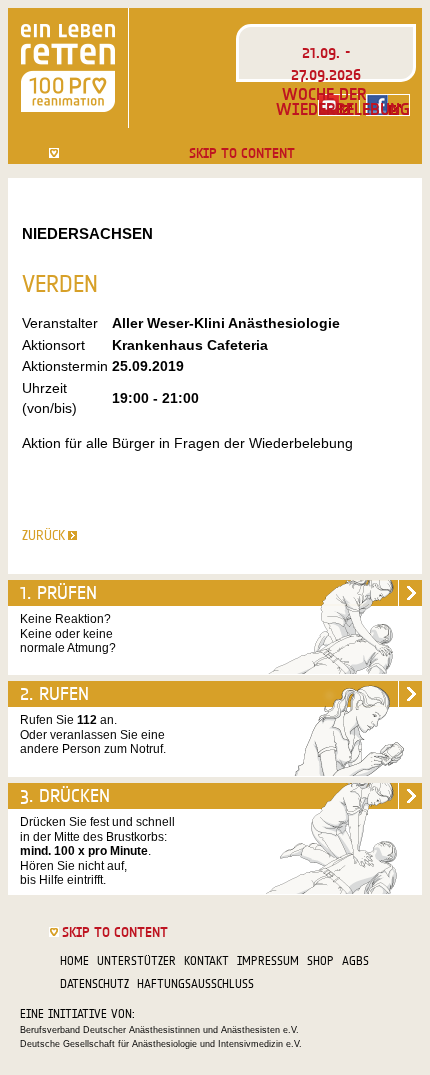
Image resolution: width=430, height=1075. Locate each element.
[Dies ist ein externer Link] (388, 105)
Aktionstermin (65, 366)
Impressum (268, 960)
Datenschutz (94, 983)
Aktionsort (53, 345)
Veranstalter (60, 323)
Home (74, 960)
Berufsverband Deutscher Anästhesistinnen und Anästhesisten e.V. (159, 1030)
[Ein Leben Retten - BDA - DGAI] (68, 68)
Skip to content (242, 153)
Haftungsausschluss (195, 983)
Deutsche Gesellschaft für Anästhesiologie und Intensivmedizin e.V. (161, 1044)
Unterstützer (136, 960)
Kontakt (206, 960)
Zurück (43, 535)
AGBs (355, 960)
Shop (320, 960)
